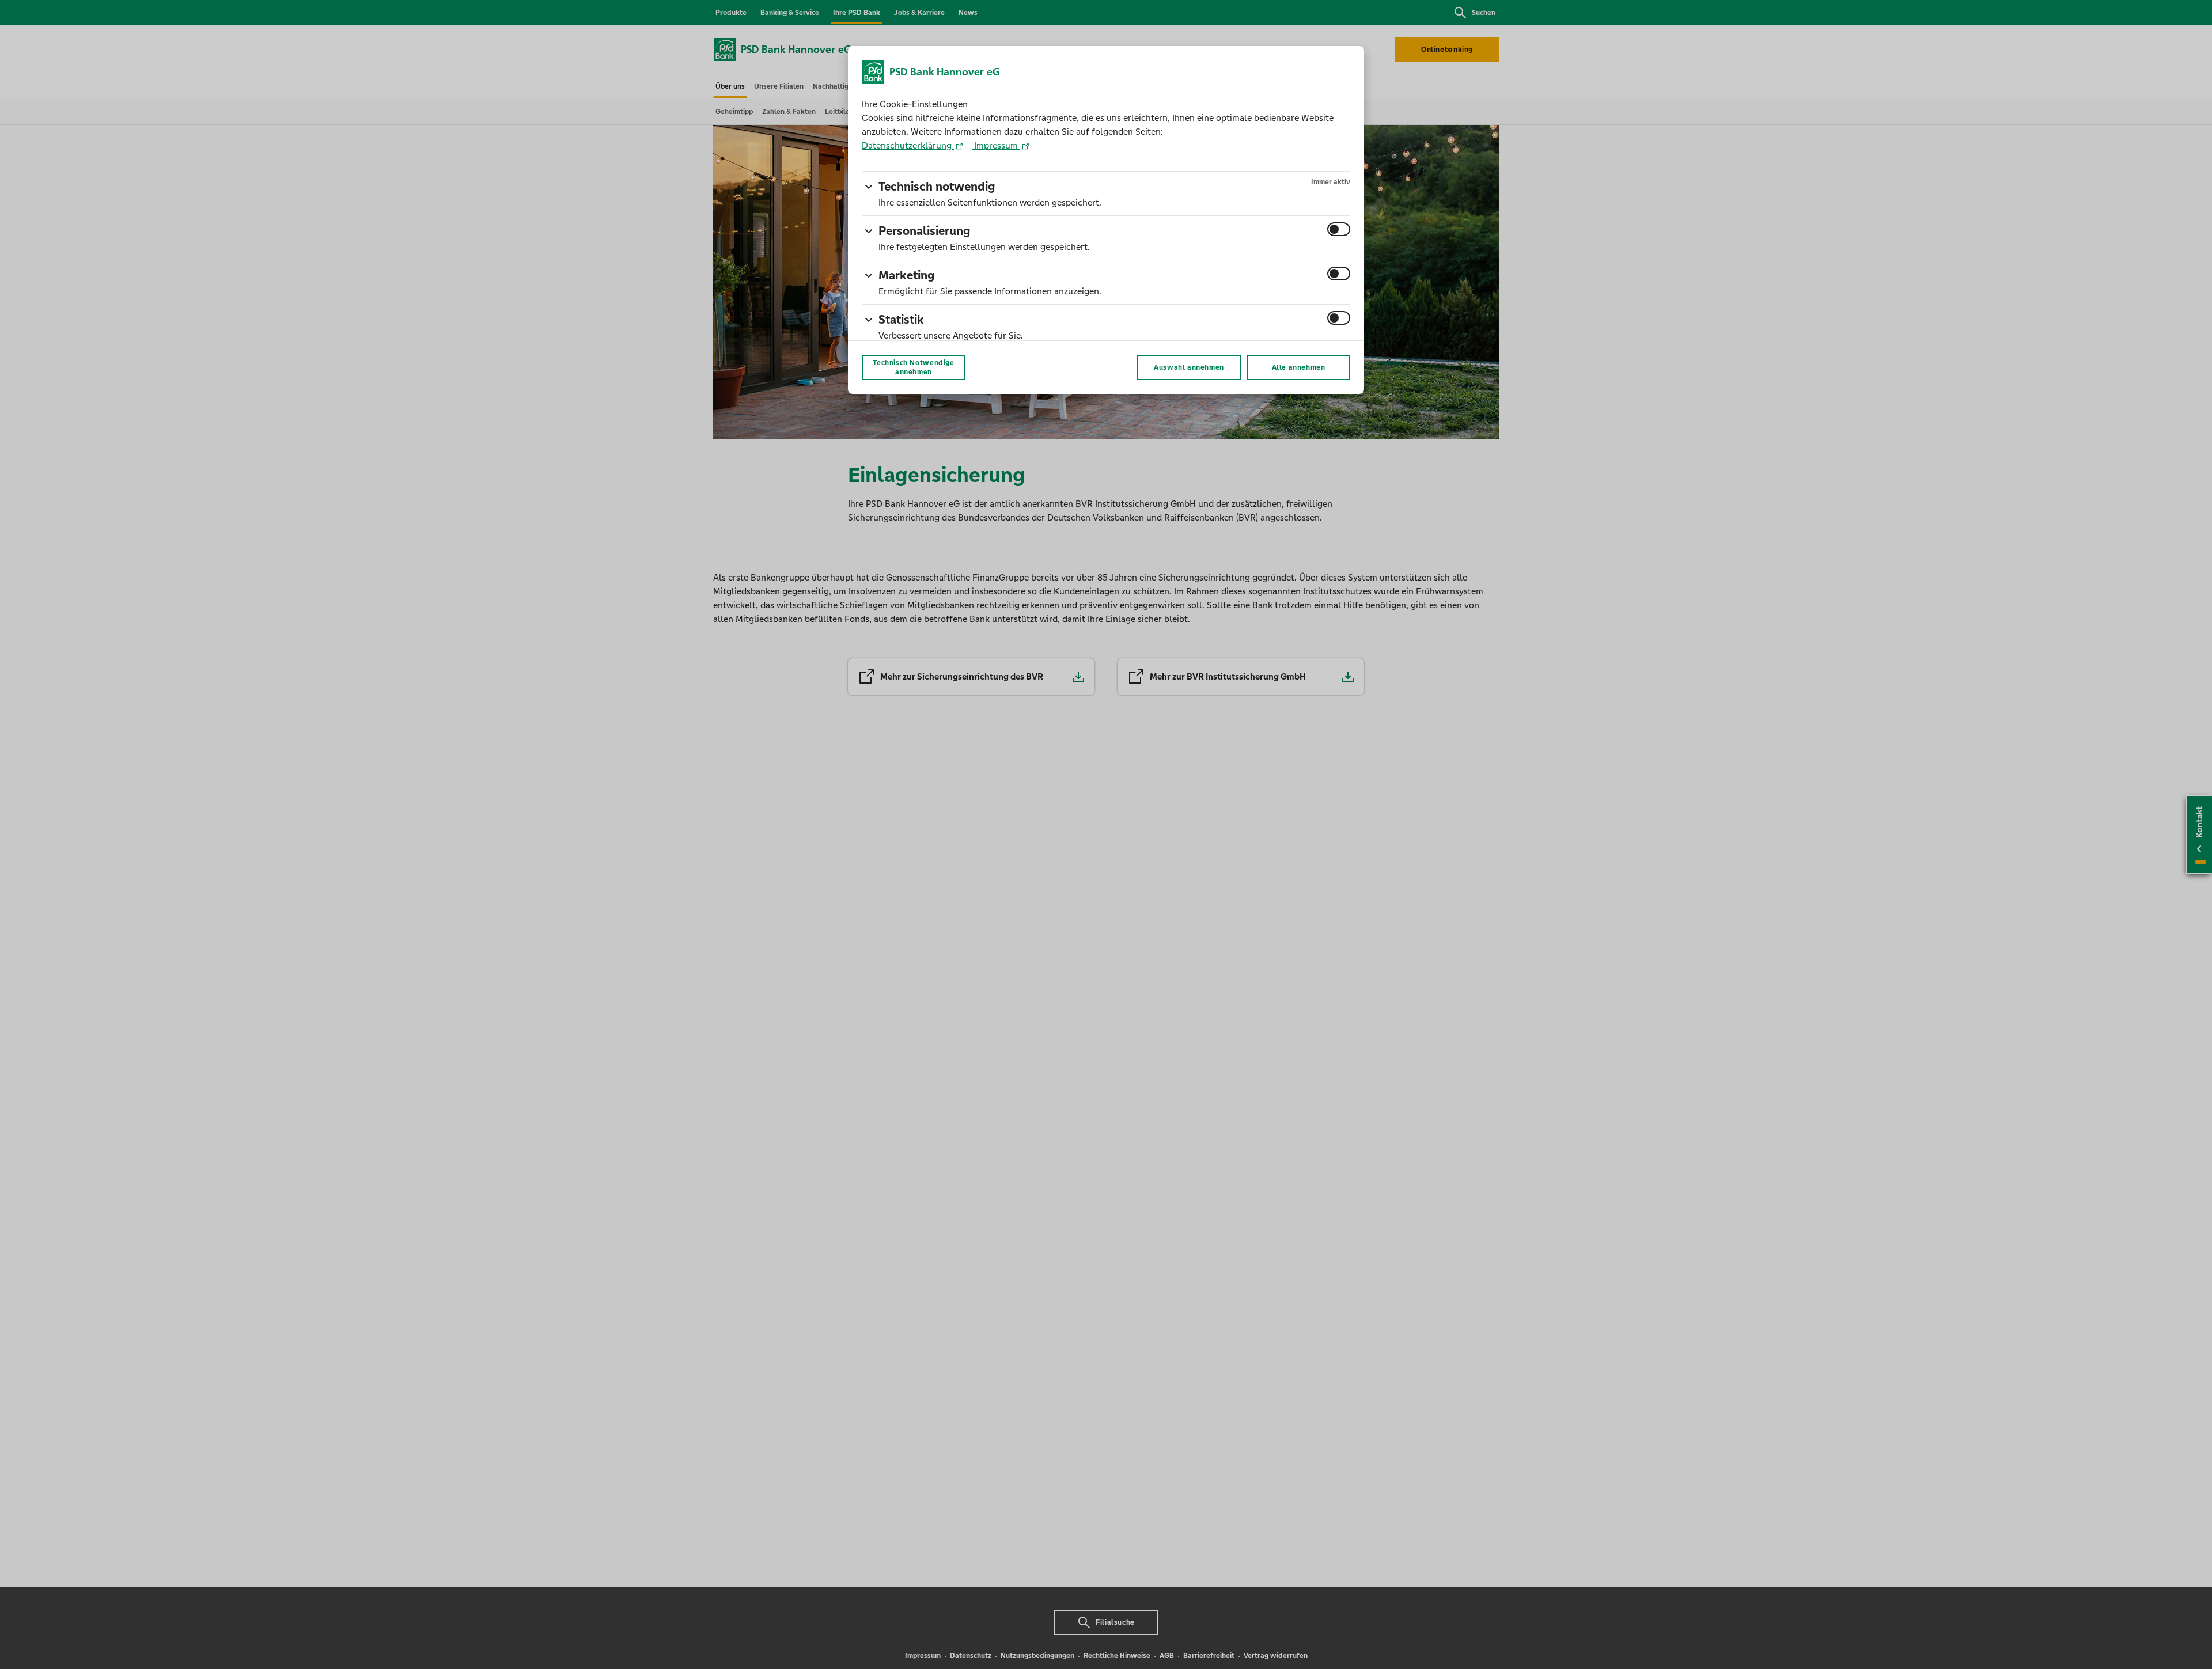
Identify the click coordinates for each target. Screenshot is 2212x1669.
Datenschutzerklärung (908, 145)
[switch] (1339, 229)
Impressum (996, 145)
